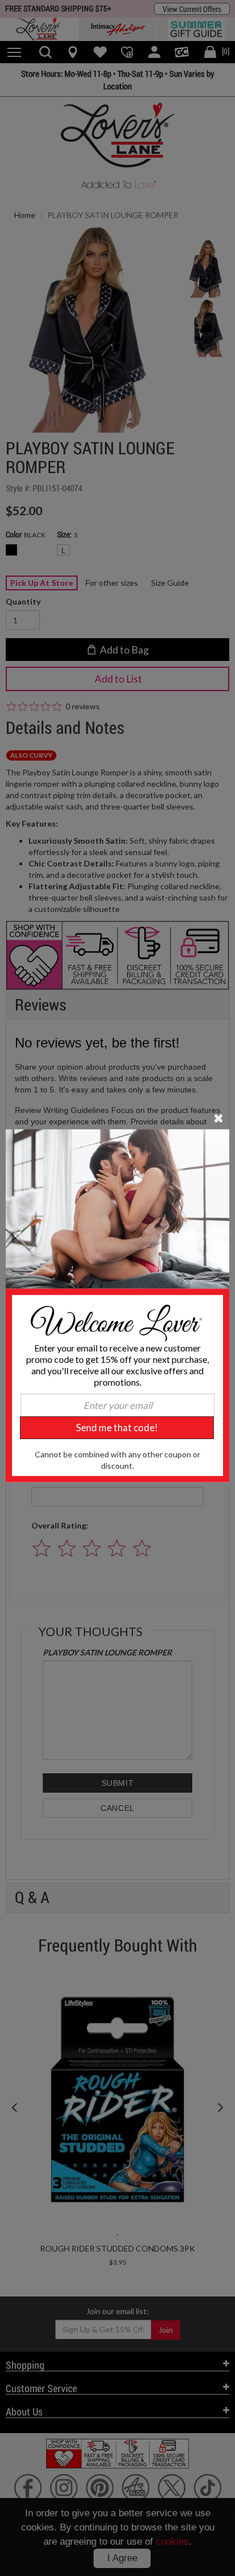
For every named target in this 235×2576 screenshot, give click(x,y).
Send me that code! (117, 1427)
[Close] (219, 1117)
